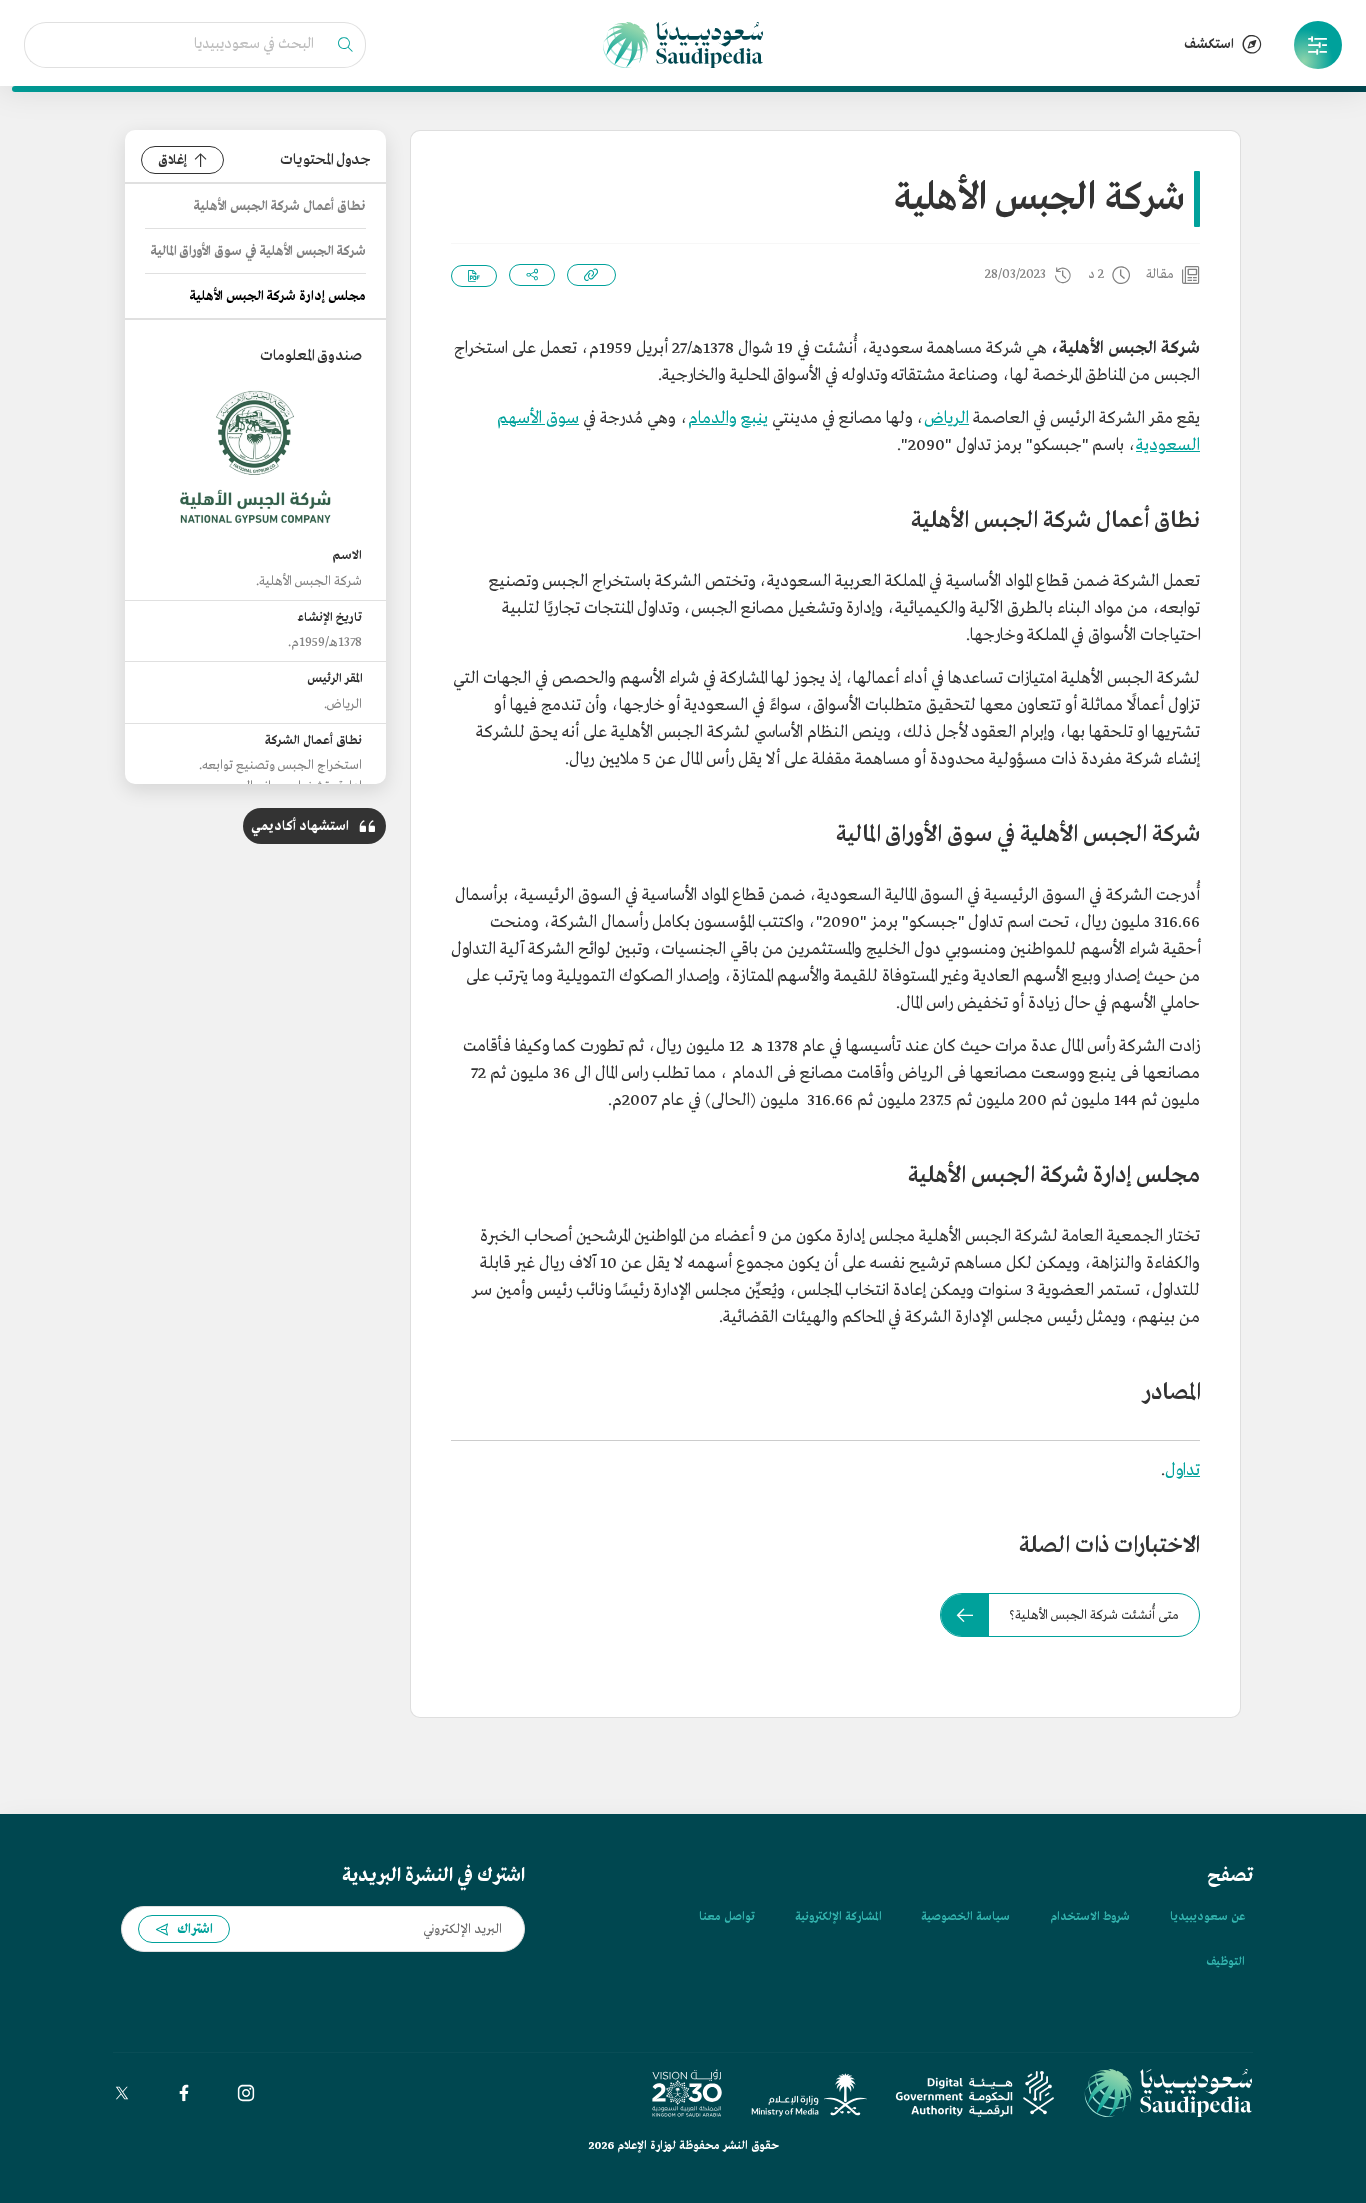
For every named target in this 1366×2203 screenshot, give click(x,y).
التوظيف (1225, 1962)
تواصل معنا (727, 1917)
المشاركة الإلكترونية (838, 1917)
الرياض (946, 418)
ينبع (754, 418)
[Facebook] (184, 2093)
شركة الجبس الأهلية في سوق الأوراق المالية (258, 251)
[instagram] (246, 2093)
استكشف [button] (1209, 44)
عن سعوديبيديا (1207, 1917)
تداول (1182, 1470)
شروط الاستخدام (1090, 1917)
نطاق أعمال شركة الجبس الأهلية (280, 206)
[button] (1318, 45)
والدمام (712, 418)
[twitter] (122, 2093)
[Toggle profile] (1318, 45)
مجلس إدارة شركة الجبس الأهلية (278, 296)
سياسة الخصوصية (965, 1917)
